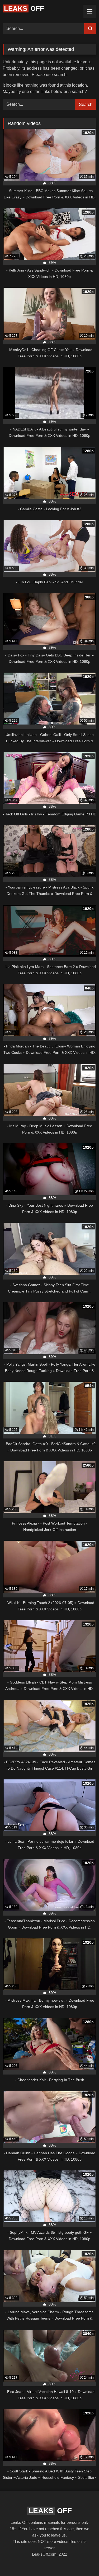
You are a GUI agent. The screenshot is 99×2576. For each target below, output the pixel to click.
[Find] (90, 29)
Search (86, 105)
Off (24, 8)
